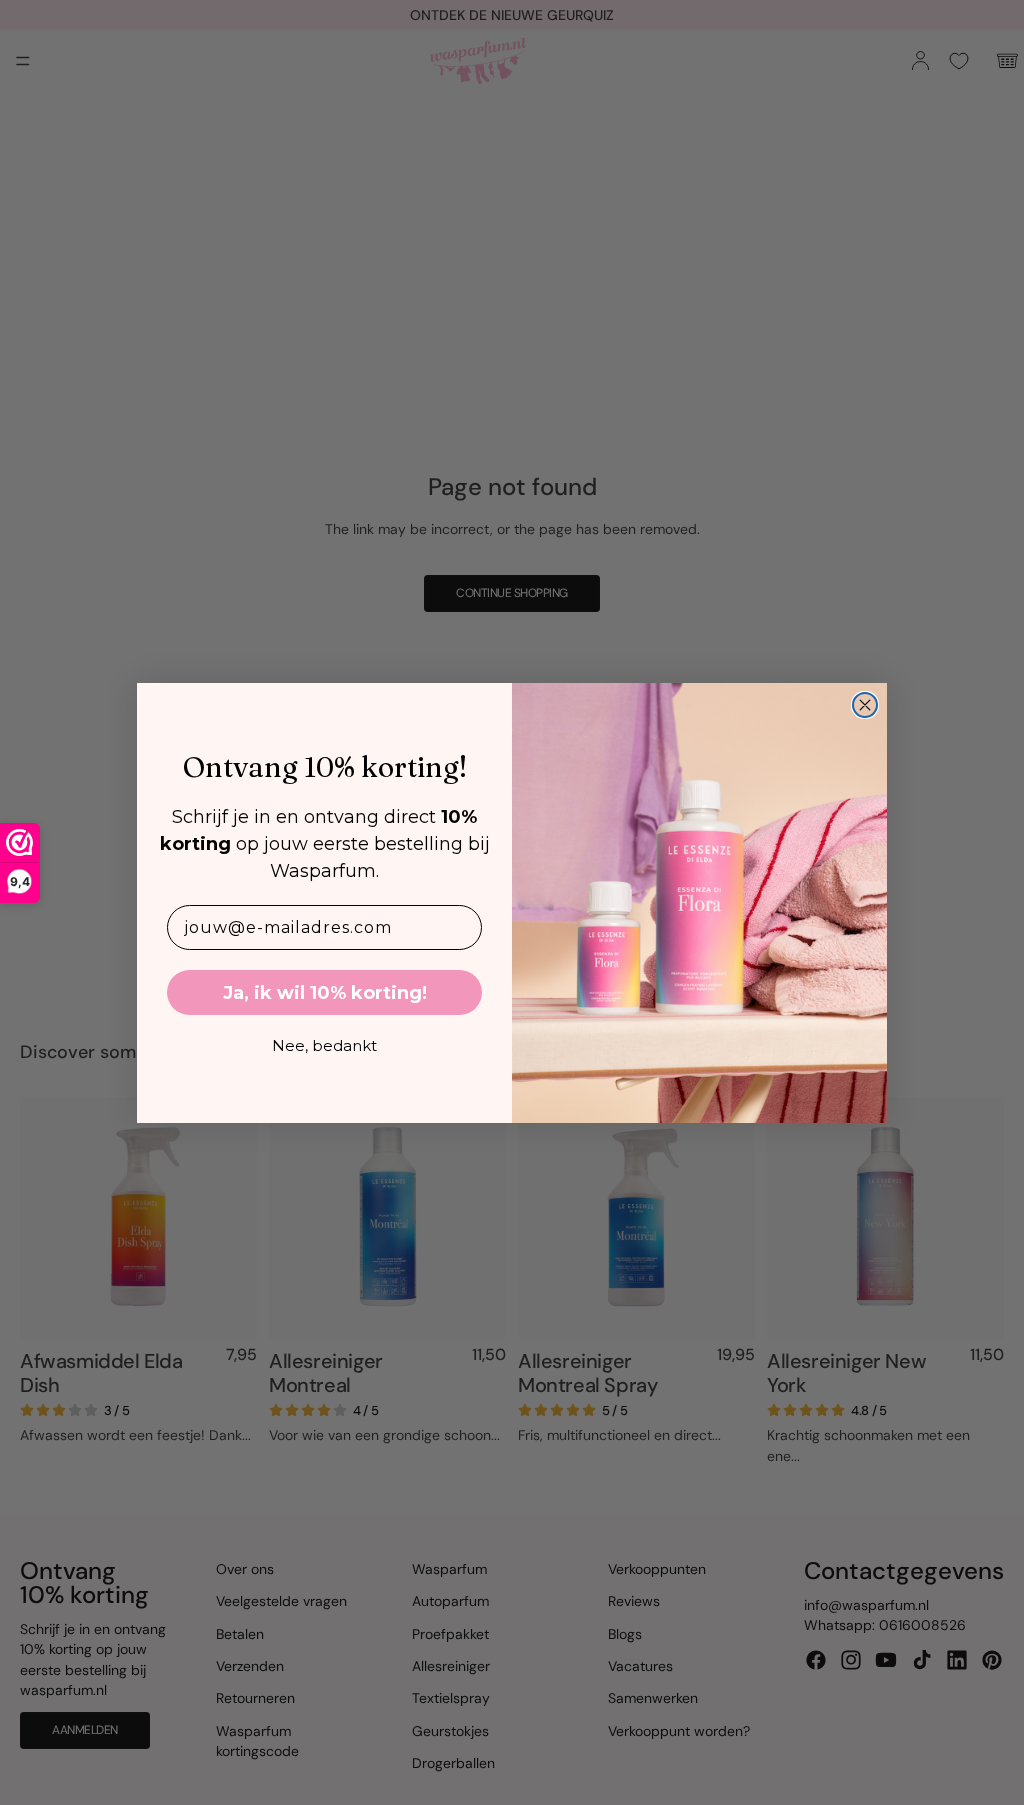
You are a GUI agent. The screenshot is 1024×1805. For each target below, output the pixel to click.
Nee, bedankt (324, 1045)
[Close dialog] (865, 705)
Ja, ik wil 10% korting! (325, 993)
